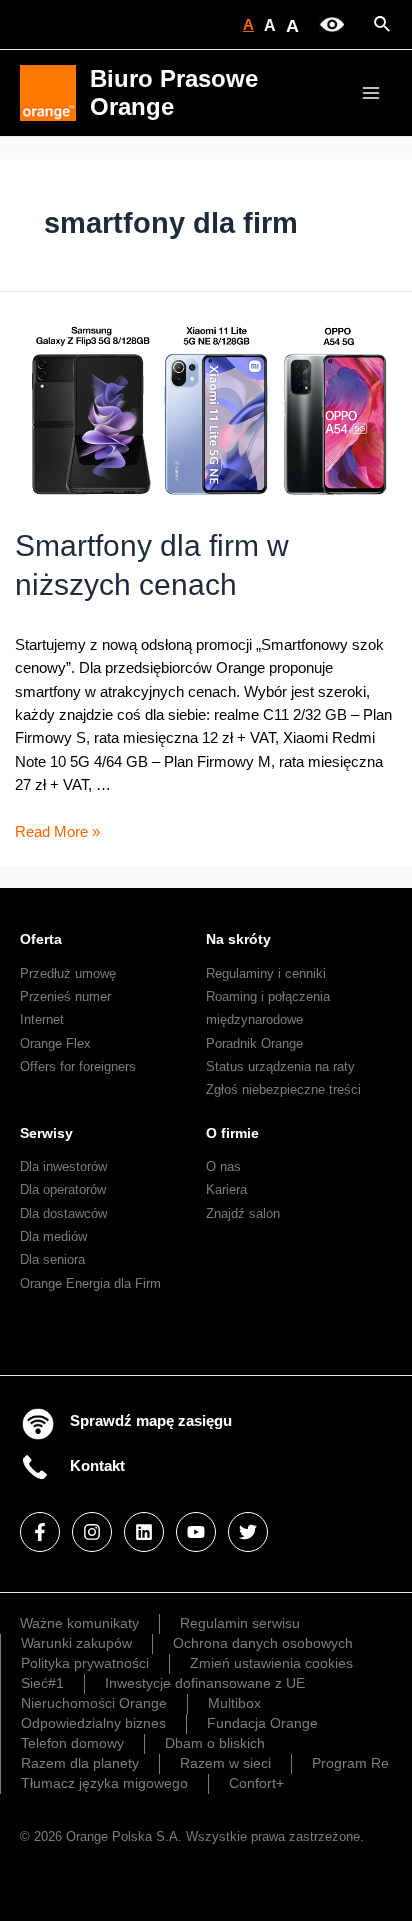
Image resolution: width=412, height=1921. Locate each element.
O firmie (232, 1133)
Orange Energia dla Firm (90, 1283)
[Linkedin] (144, 1532)
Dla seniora (52, 1259)
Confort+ (256, 1783)
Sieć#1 (42, 1683)
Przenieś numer (65, 996)
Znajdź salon (243, 1213)
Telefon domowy (72, 1743)
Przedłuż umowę (68, 973)
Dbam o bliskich (215, 1743)
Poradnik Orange (254, 1043)
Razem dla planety (80, 1763)
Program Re (350, 1763)
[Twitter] (248, 1532)
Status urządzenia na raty (280, 1066)
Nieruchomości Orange (94, 1703)
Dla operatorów (63, 1189)
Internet (42, 1019)
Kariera (226, 1189)
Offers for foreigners (78, 1066)
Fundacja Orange (262, 1723)
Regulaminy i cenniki (266, 973)
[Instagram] (92, 1532)
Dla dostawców (63, 1213)
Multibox (234, 1703)
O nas (223, 1166)
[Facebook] (40, 1532)
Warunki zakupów (76, 1643)
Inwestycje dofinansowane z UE (205, 1683)
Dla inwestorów (63, 1166)
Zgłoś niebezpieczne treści (283, 1089)
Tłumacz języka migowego (104, 1783)
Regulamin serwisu (240, 1623)
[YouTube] (196, 1532)
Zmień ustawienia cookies (271, 1663)
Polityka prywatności (85, 1663)
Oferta (41, 939)
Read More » (57, 832)
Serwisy (46, 1133)
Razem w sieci (225, 1763)
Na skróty (238, 939)
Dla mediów (53, 1236)
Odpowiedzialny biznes (93, 1723)
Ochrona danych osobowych (263, 1643)
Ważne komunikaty (79, 1623)
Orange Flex (55, 1043)
